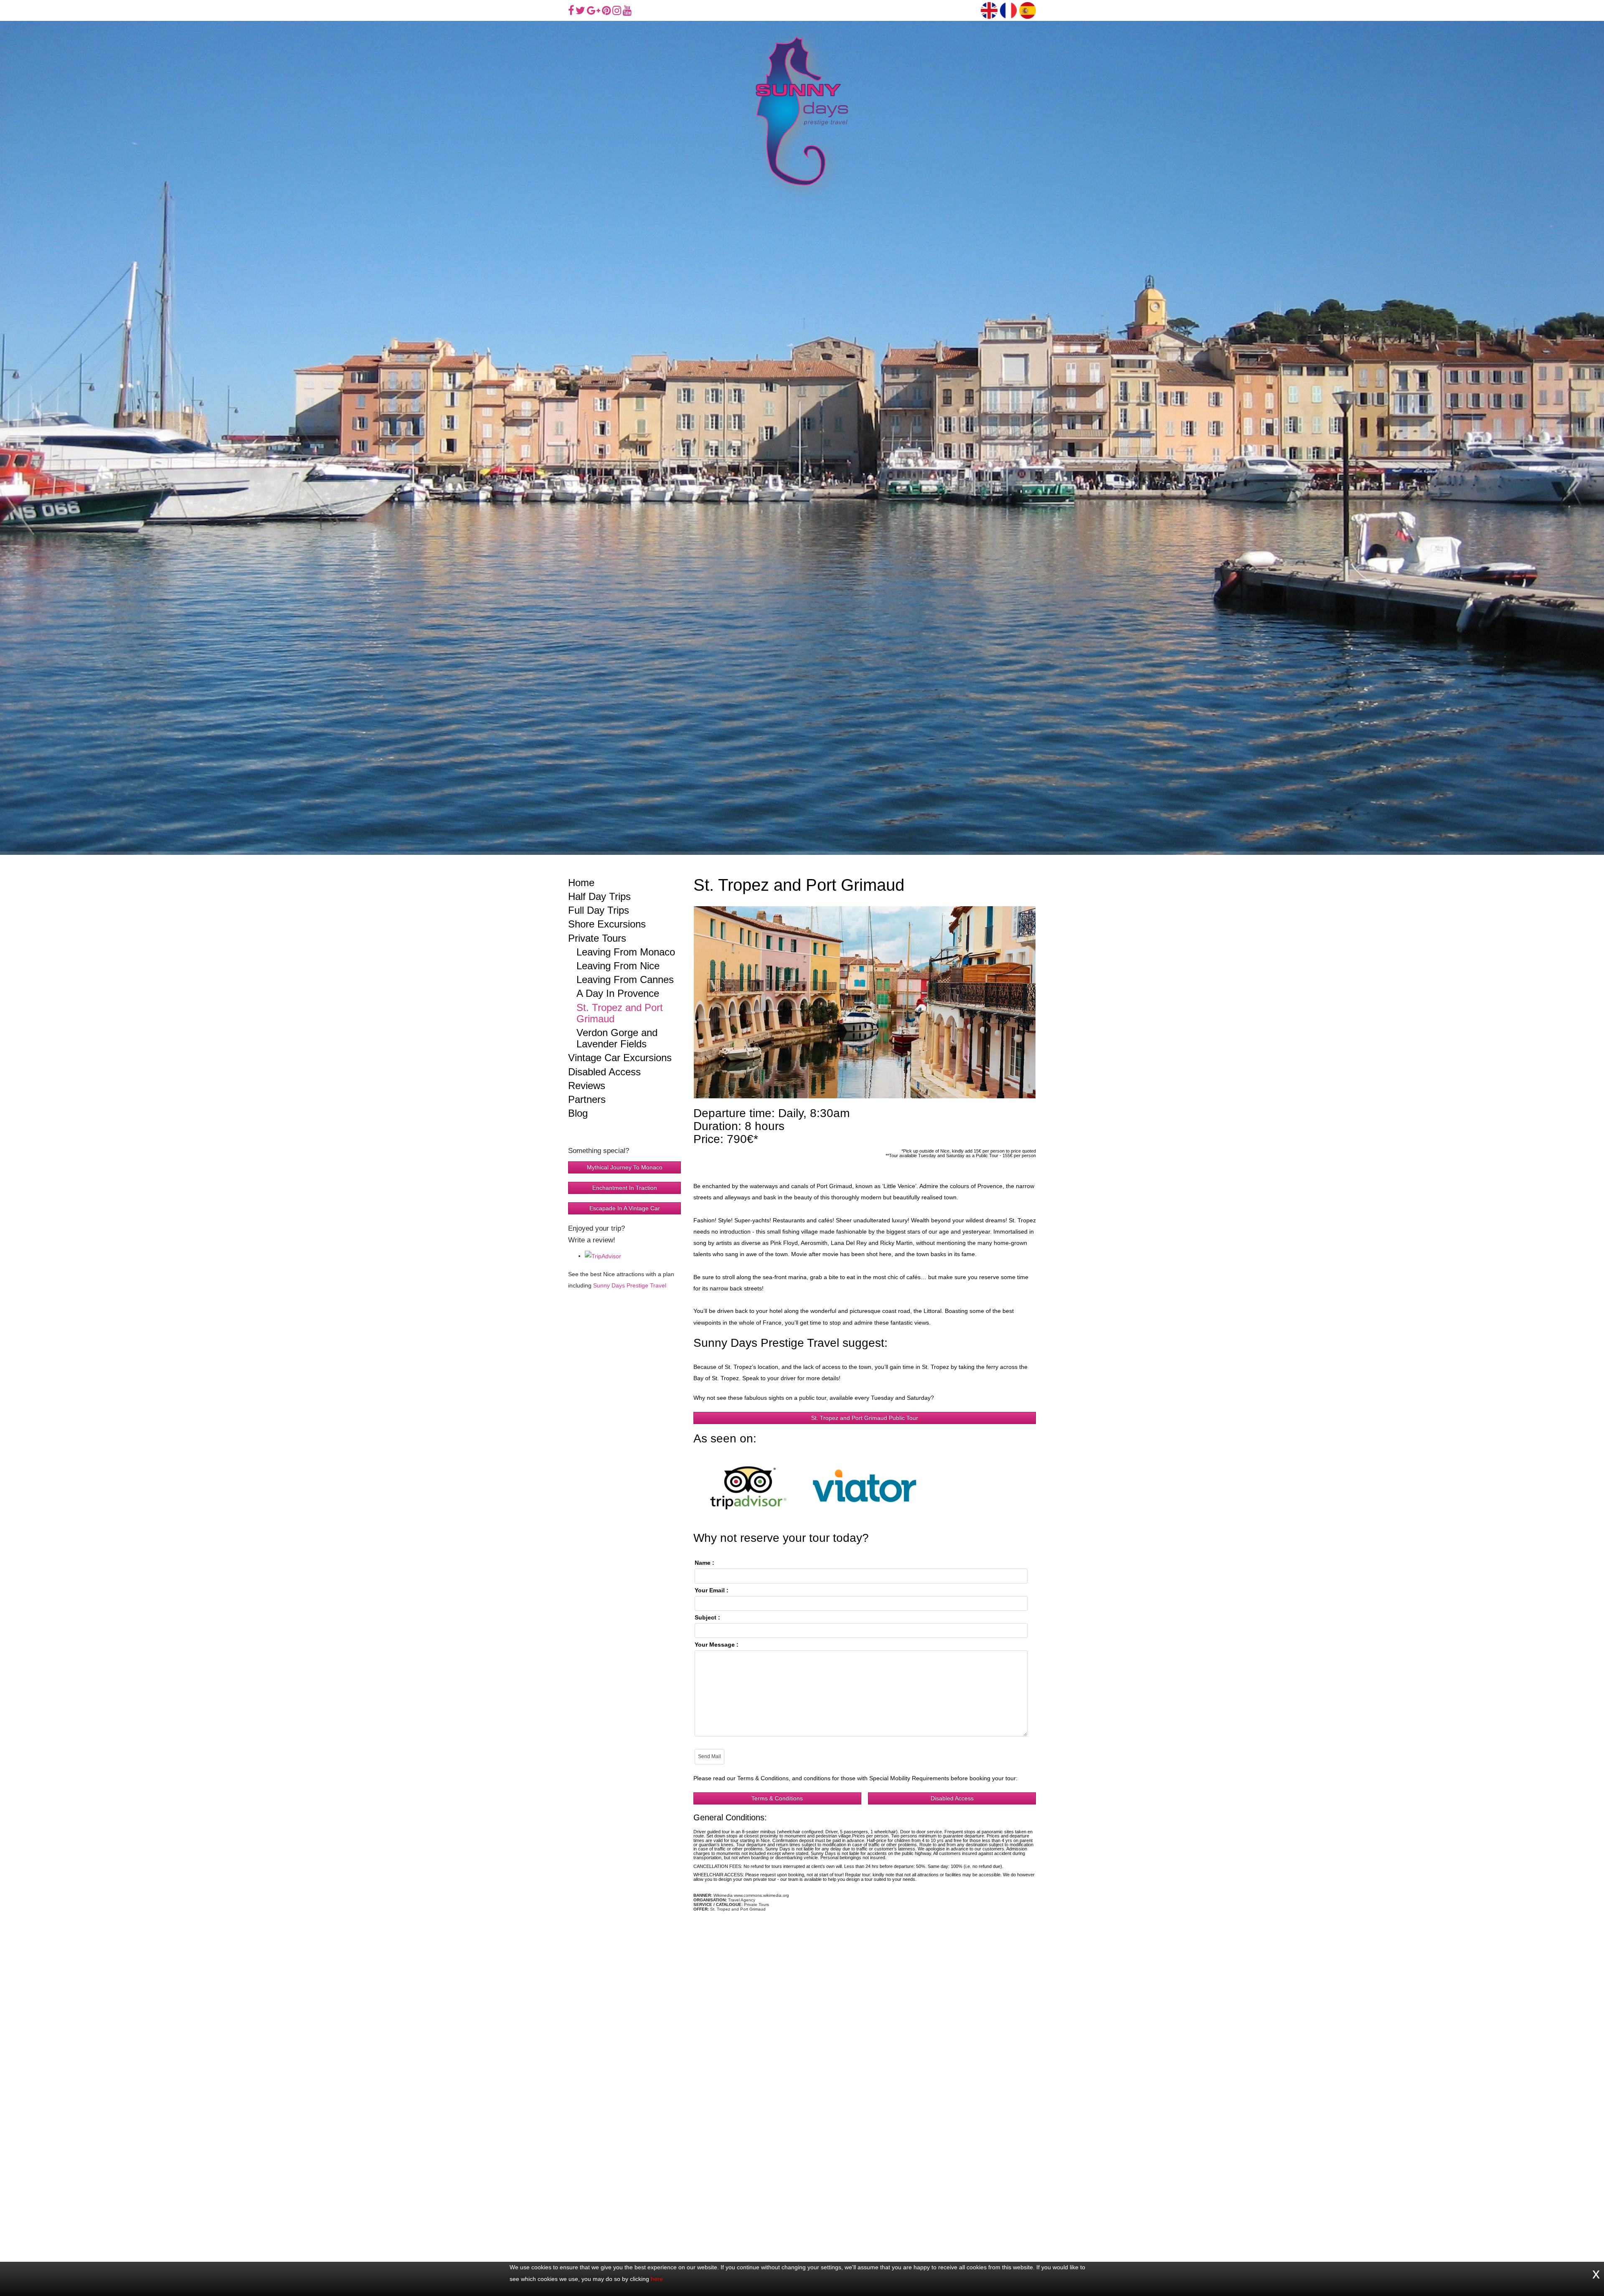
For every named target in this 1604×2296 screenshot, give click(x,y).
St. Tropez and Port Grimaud (620, 1013)
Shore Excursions (607, 924)
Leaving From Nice (618, 966)
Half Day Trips (599, 896)
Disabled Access (604, 1072)
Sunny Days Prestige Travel (630, 1286)
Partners (587, 1099)
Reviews (587, 1086)
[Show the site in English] (989, 10)
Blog (578, 1113)
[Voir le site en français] (1008, 10)
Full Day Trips (599, 910)
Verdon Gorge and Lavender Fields (617, 1038)
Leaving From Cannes (625, 979)
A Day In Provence (618, 993)
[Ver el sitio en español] (1028, 10)
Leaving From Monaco (626, 952)
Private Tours (597, 938)
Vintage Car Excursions (620, 1058)
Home (581, 883)
